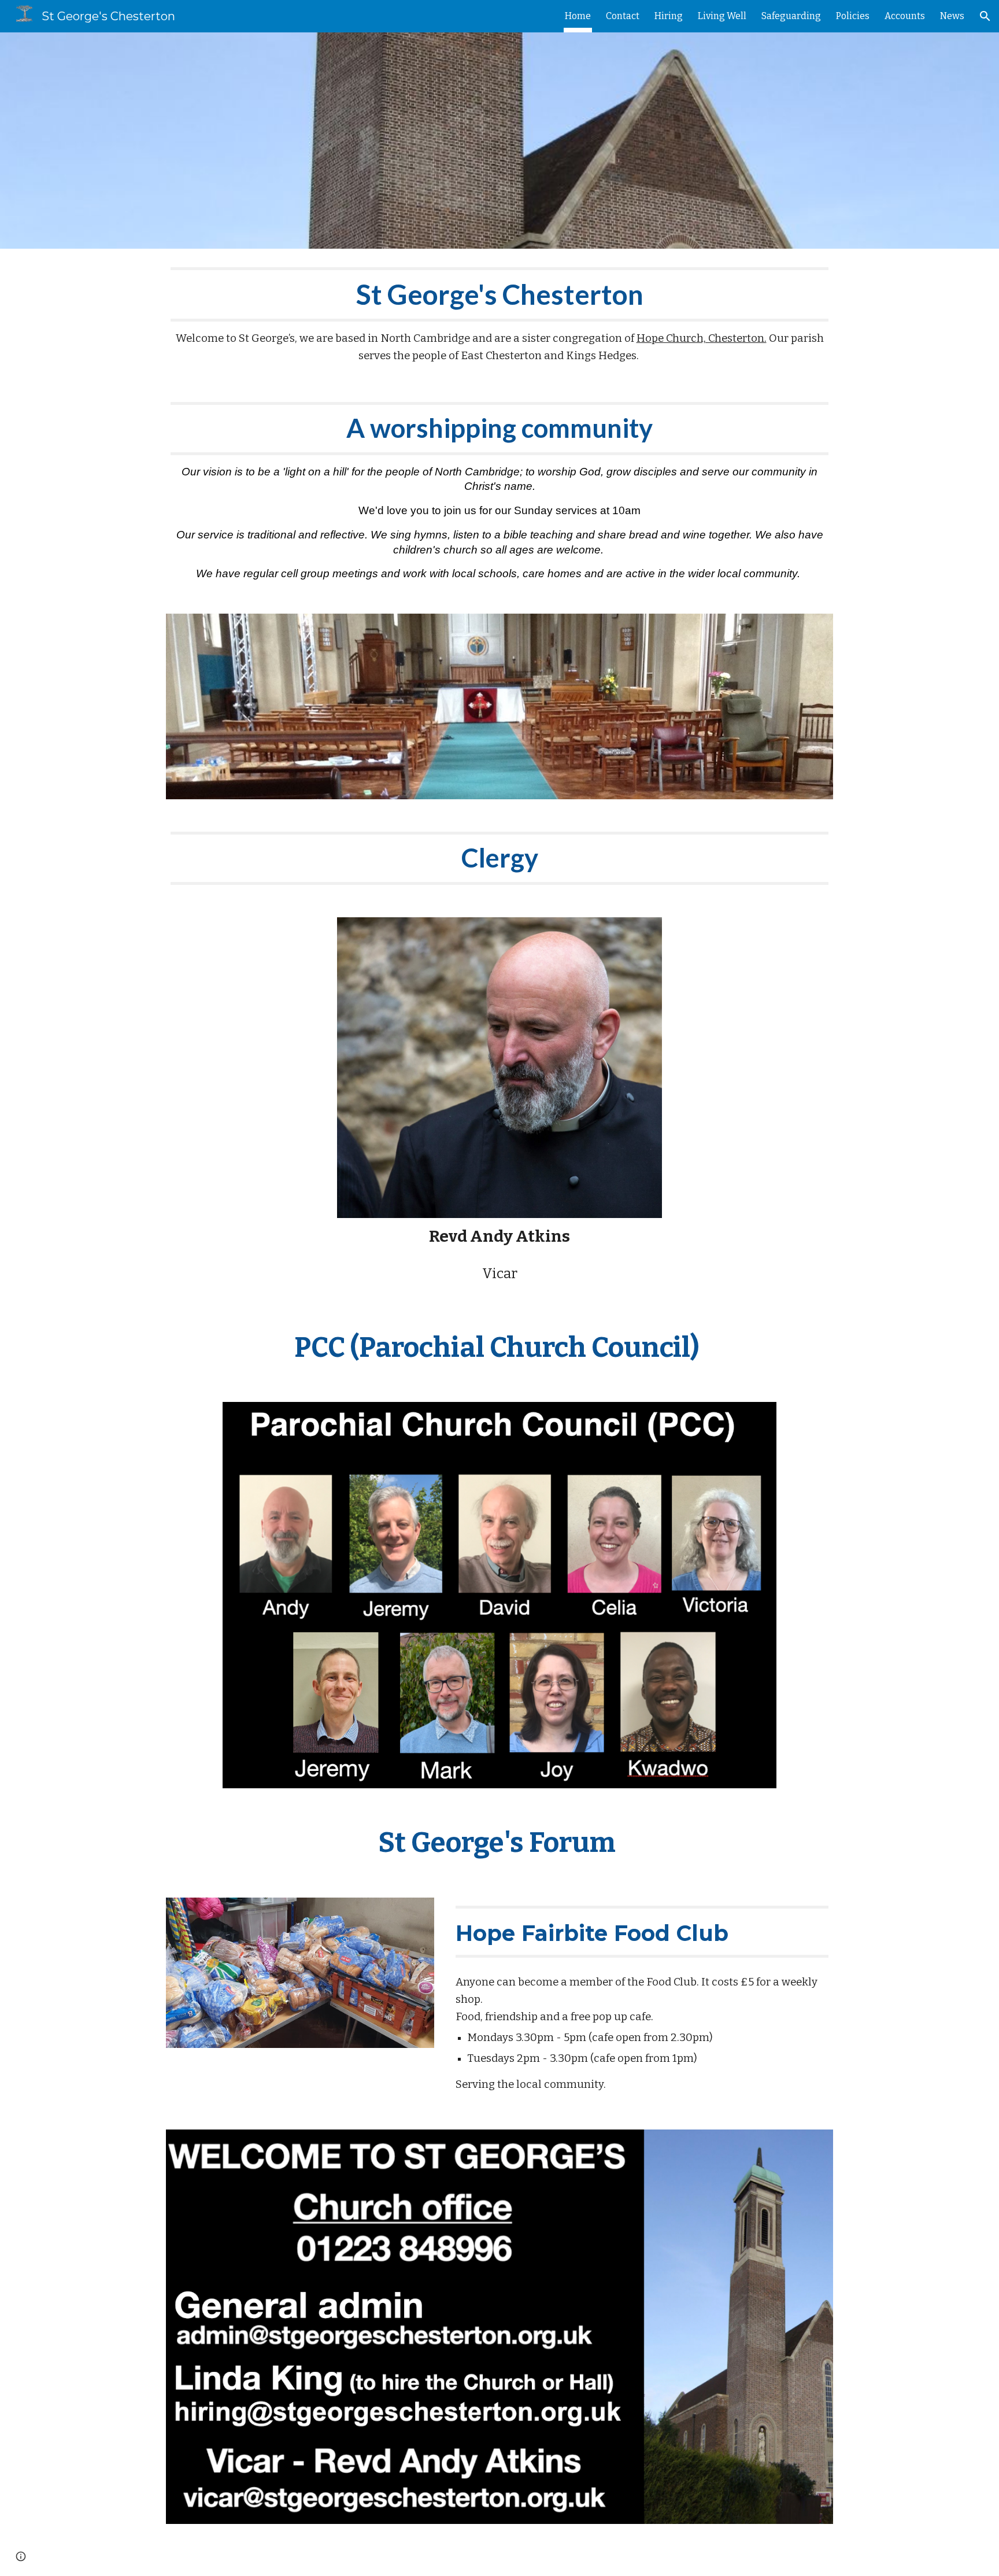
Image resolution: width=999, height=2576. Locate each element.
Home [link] (578, 16)
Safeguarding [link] (791, 16)
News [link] (952, 16)
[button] (985, 16)
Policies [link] (853, 16)
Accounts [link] (905, 16)
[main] (499, 316)
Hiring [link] (669, 16)
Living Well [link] (722, 16)
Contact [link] (623, 16)
